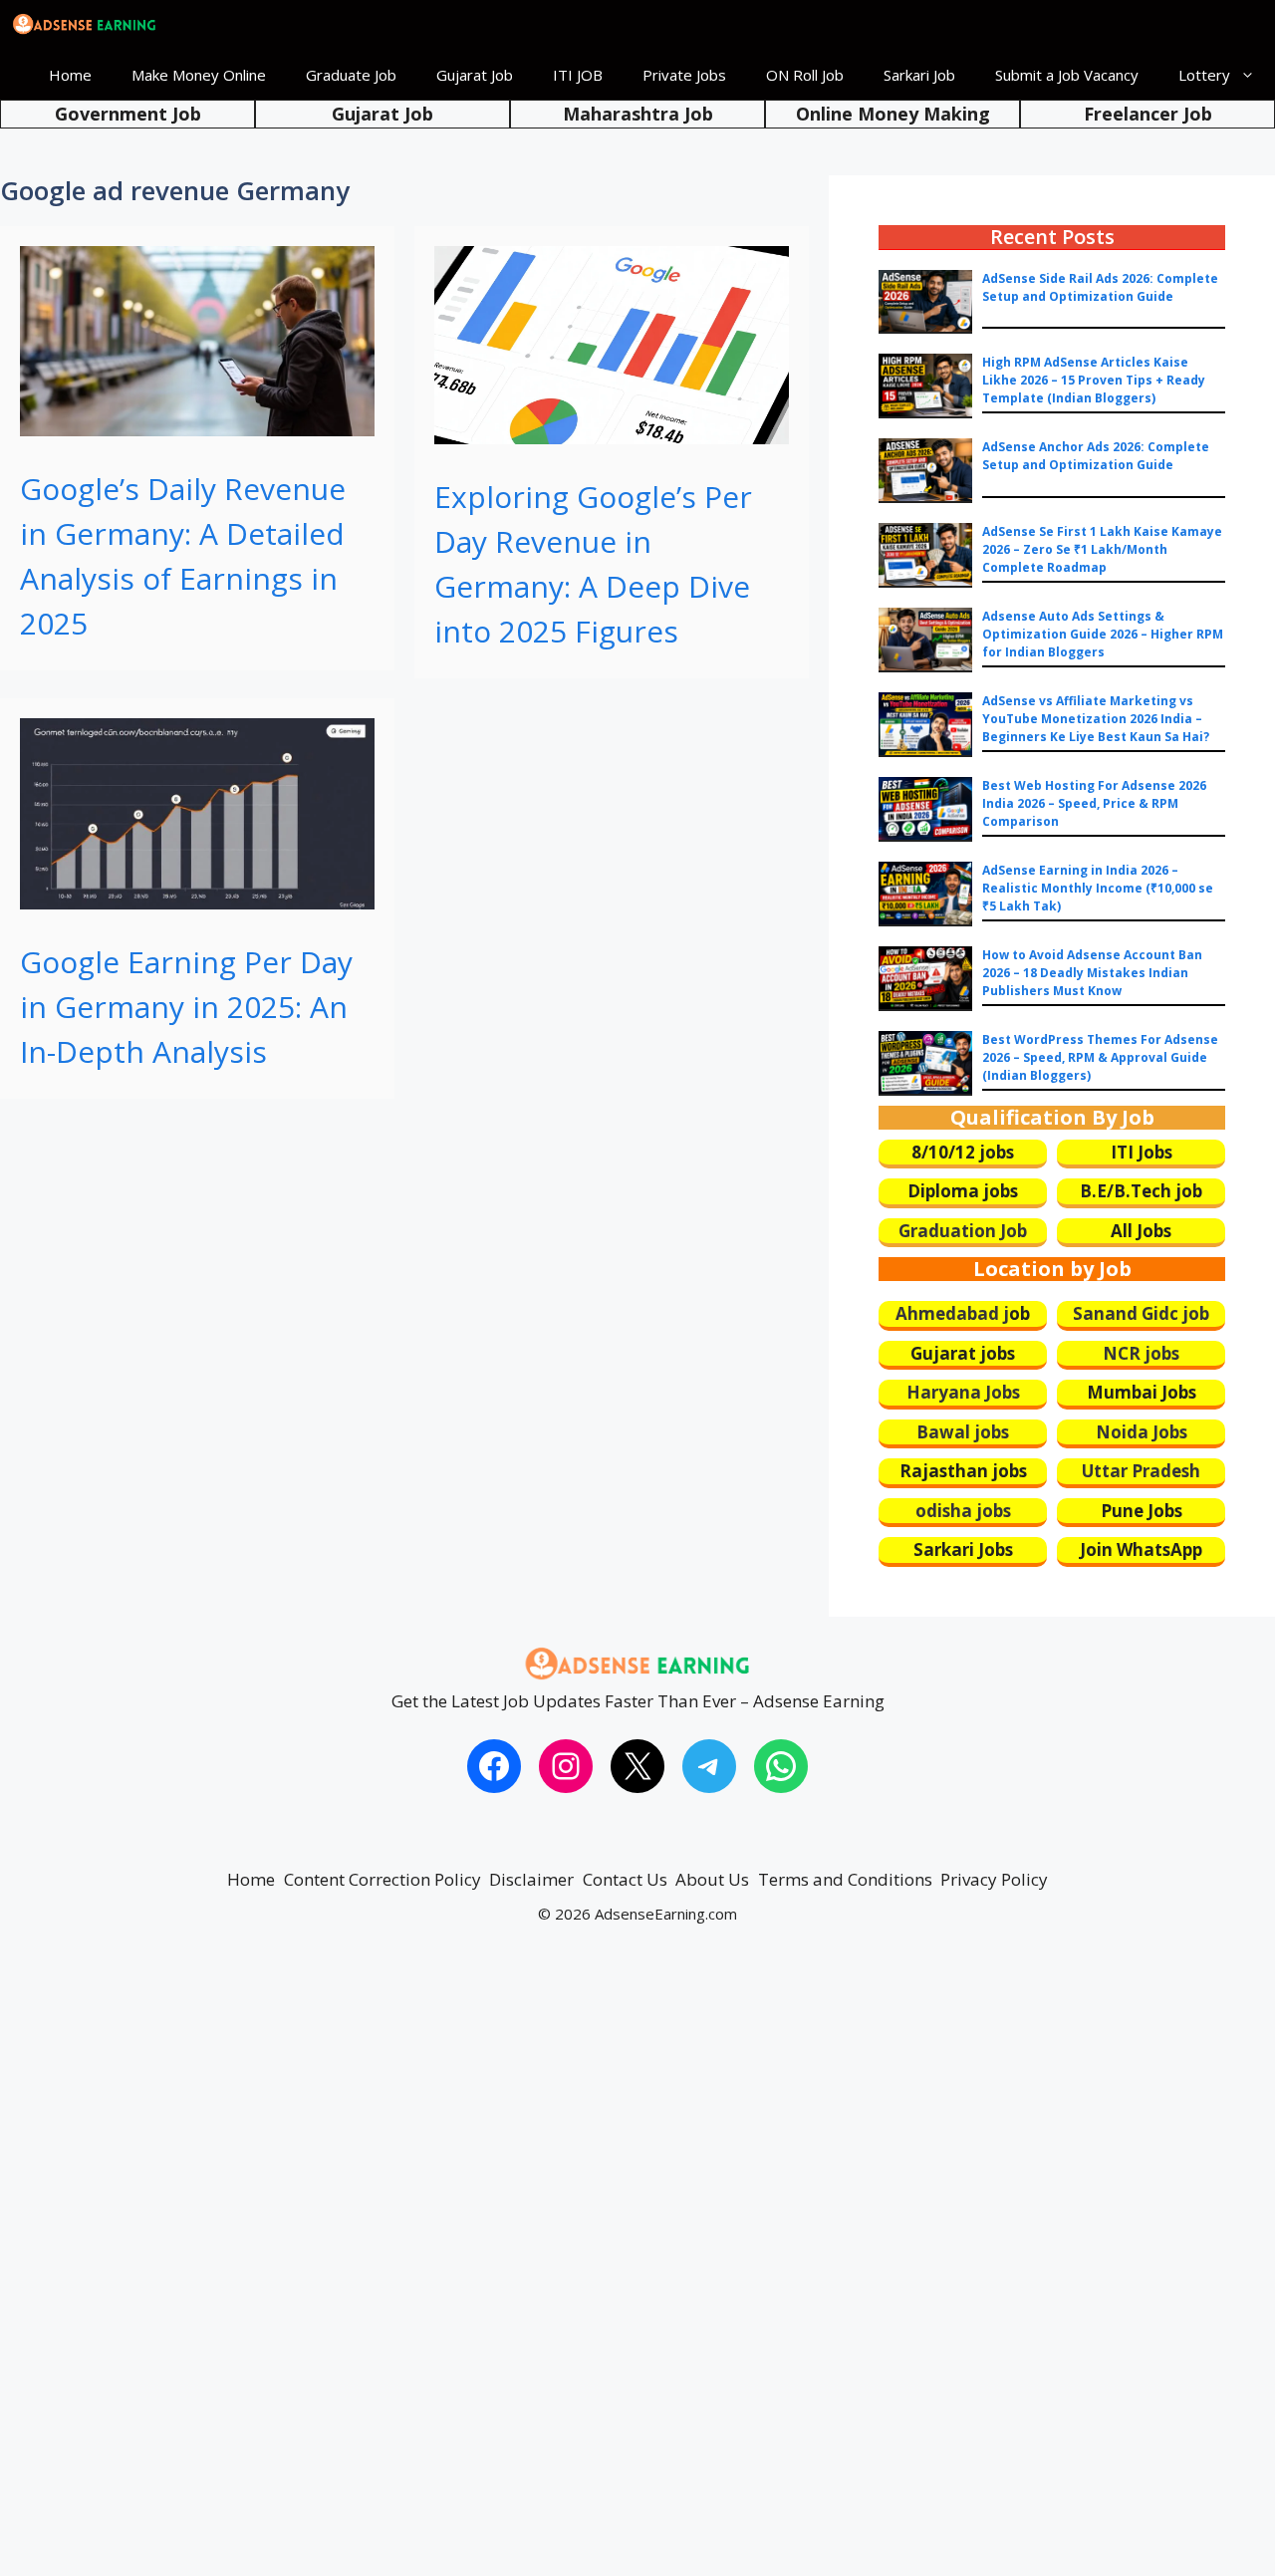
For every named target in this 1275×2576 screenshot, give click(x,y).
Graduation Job (963, 1231)
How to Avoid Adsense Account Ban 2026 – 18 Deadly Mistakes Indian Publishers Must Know (1092, 973)
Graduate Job (351, 75)
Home (70, 75)
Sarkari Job (919, 75)
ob (1020, 1313)
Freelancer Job (1148, 114)
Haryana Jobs (963, 1392)
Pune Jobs (1142, 1511)
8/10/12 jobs (963, 1152)
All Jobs (1141, 1231)
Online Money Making (893, 114)
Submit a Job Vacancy (1067, 75)
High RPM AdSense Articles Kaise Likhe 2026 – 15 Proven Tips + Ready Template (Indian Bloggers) (1094, 380)
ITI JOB (578, 75)
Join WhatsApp (1141, 1549)
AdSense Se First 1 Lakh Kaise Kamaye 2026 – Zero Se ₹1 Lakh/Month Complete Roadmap (1102, 549)
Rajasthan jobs (963, 1471)
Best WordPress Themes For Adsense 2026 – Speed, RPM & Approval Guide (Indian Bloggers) (1100, 1057)
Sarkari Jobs (963, 1549)
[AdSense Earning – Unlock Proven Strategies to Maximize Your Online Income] (85, 25)
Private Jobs (684, 75)
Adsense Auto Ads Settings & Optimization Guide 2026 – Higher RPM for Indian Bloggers (1103, 634)
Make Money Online (199, 75)
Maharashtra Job (638, 114)
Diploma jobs (963, 1191)
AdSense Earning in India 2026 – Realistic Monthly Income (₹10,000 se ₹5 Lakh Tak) (1098, 888)
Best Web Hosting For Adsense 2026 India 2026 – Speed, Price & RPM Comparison (1094, 803)
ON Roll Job (805, 75)
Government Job (128, 114)
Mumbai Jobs (1142, 1392)
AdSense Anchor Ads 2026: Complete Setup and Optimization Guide (1096, 456)
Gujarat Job (475, 75)
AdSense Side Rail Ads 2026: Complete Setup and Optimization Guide (1100, 287)
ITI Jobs (1142, 1152)
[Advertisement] (598, 2269)
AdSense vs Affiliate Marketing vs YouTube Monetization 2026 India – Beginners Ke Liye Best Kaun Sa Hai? (1096, 719)
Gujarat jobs (963, 1353)
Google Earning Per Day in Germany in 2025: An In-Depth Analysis (186, 1007)
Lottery (1204, 75)
